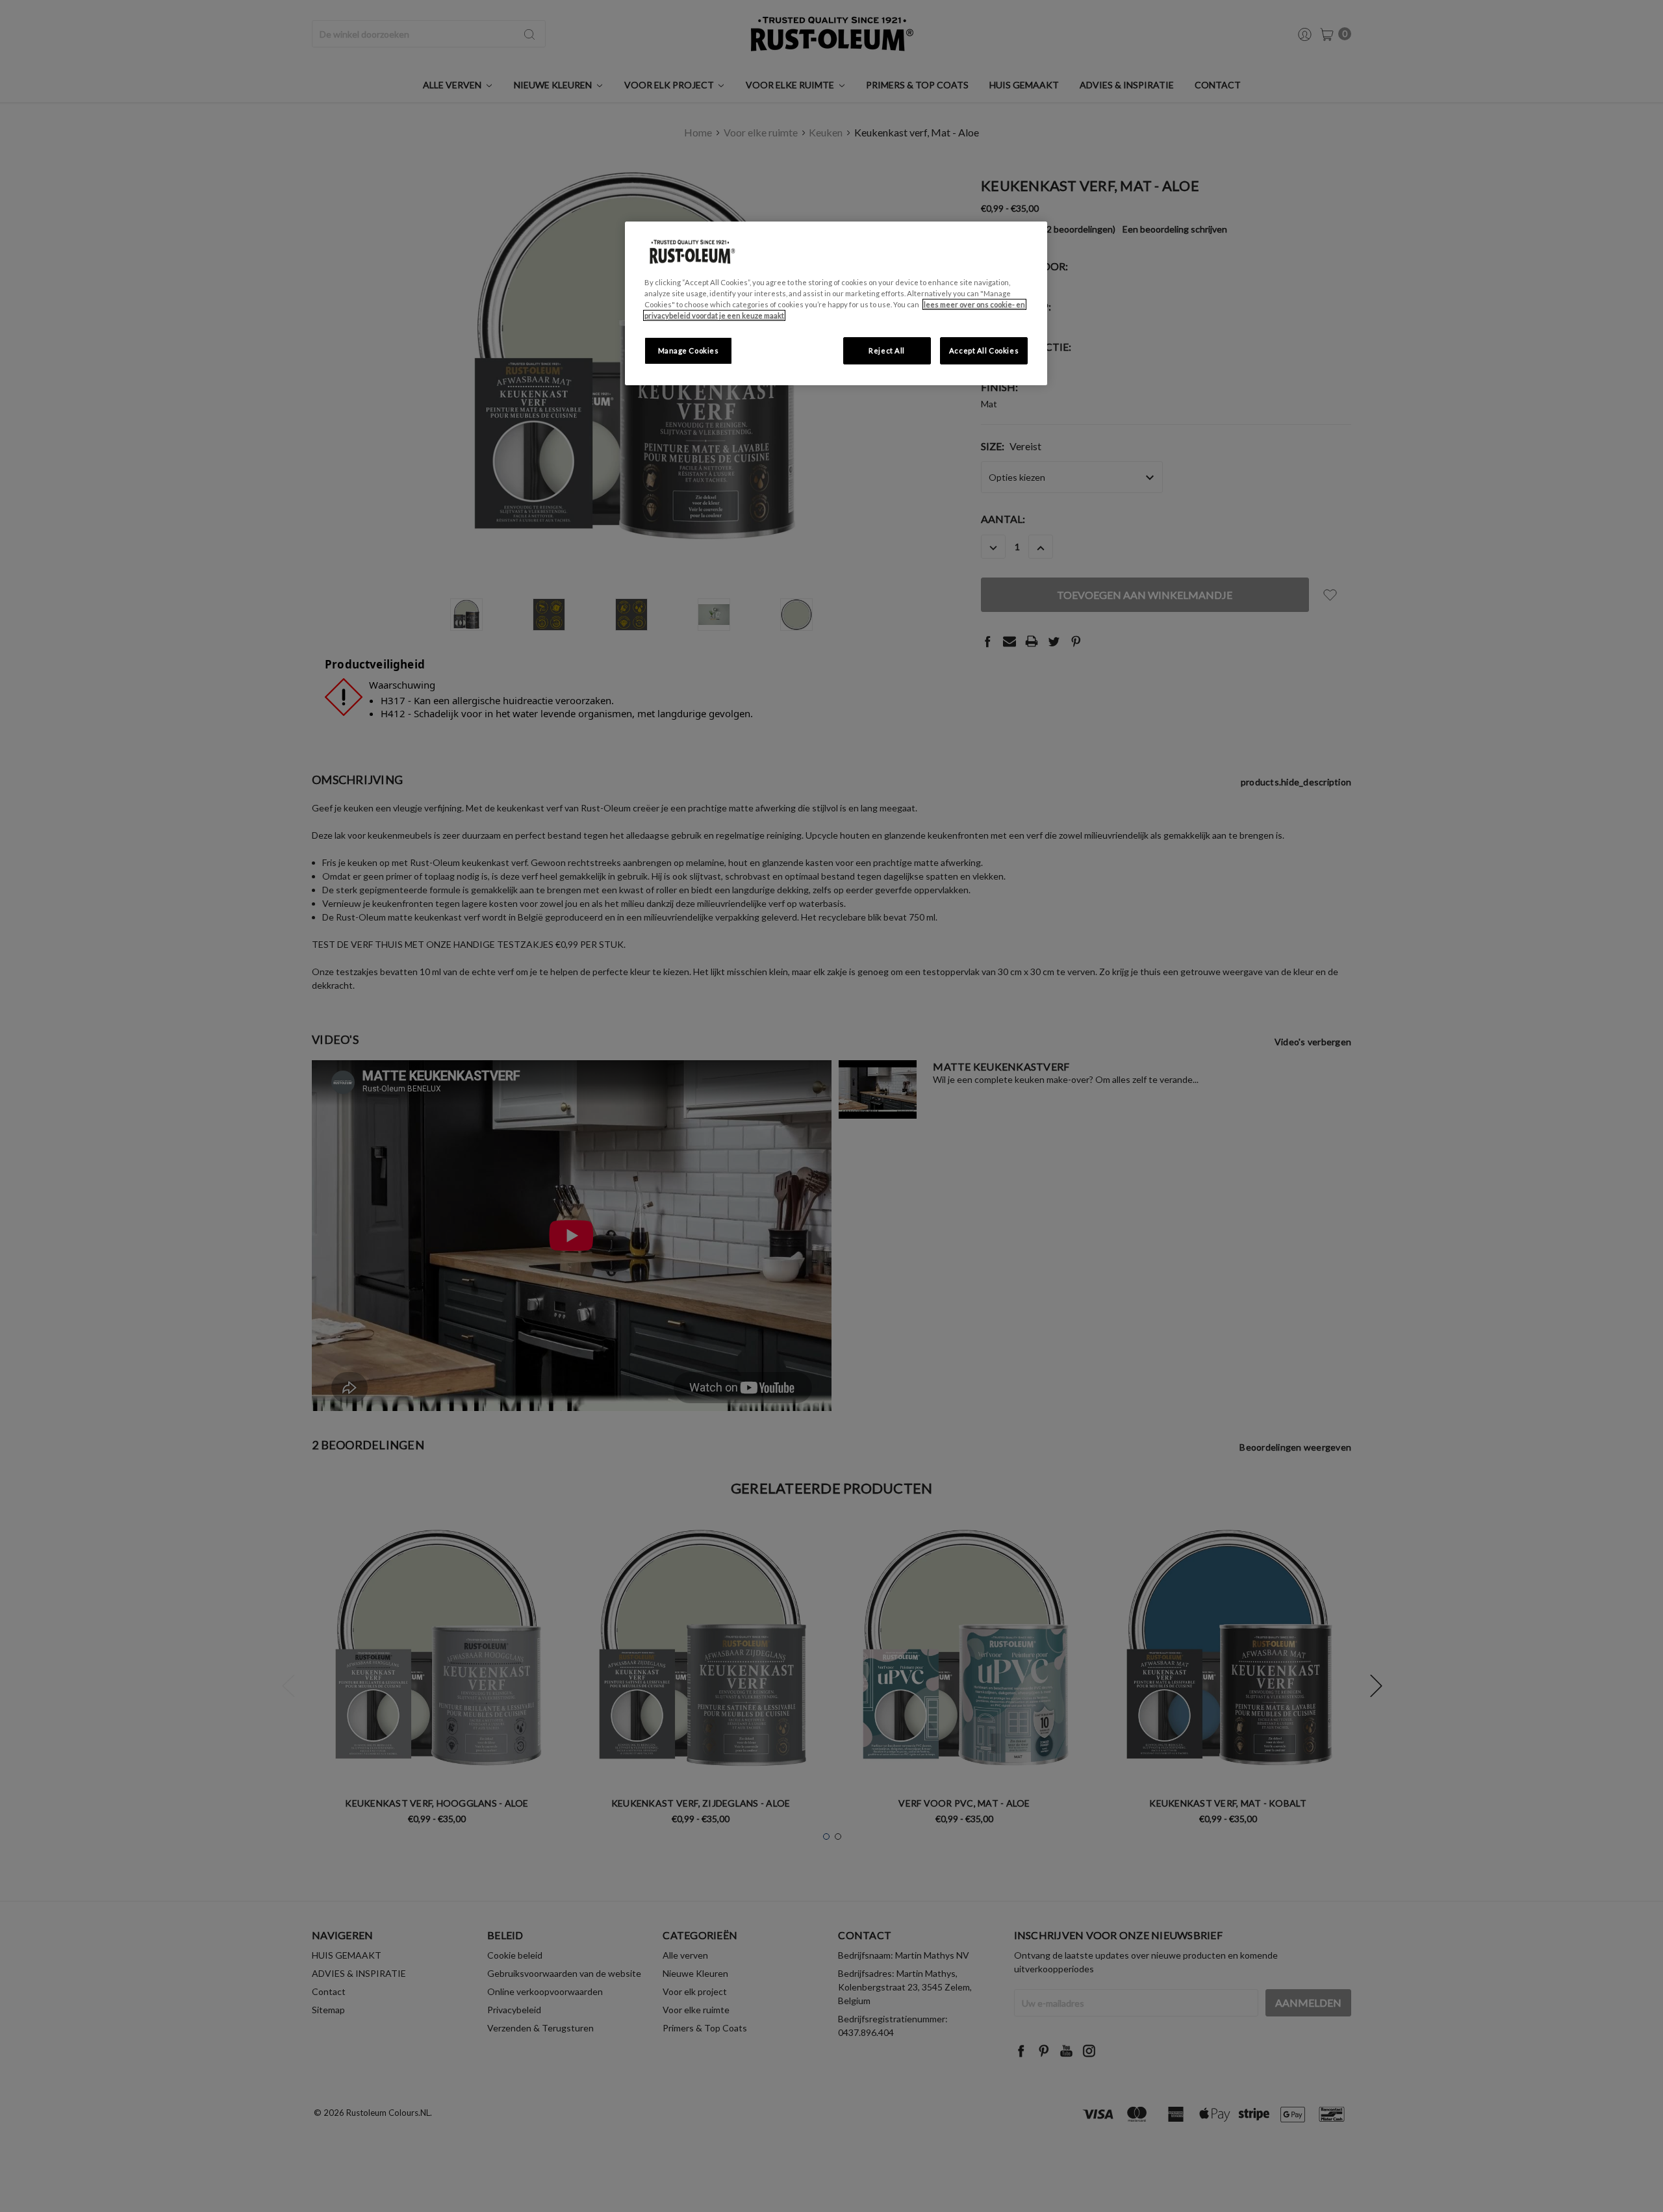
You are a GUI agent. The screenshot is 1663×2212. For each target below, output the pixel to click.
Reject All (887, 350)
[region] (836, 303)
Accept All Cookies (984, 350)
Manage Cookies (689, 350)
